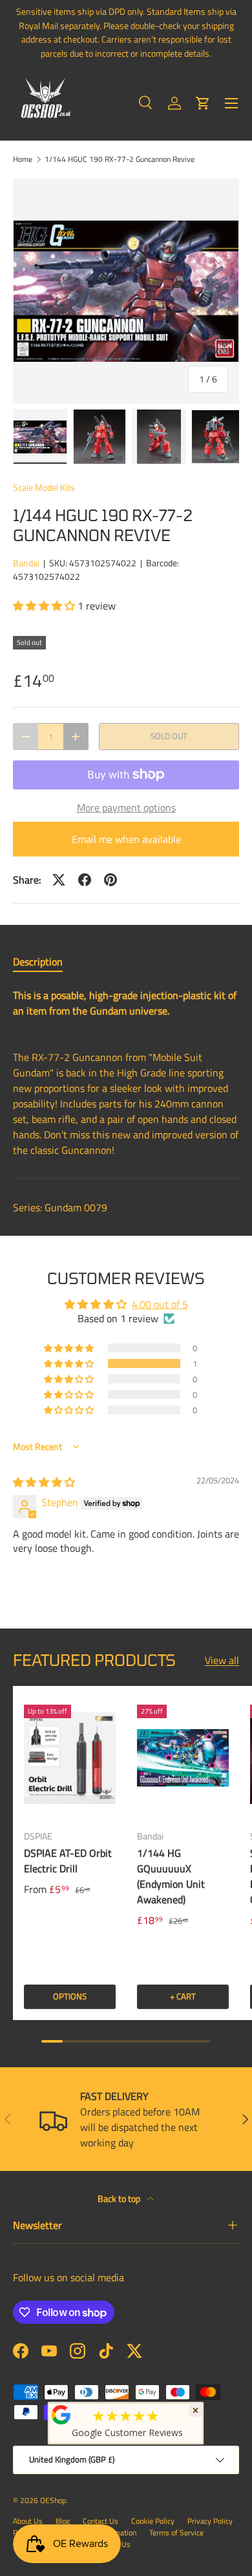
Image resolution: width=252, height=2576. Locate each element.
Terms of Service (176, 2532)
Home (23, 159)
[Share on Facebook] (85, 880)
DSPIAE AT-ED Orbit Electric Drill (68, 1861)
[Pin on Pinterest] (110, 880)
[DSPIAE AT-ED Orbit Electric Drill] (70, 1758)
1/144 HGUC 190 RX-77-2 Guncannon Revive (120, 159)
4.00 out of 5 (160, 1304)
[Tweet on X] (59, 880)
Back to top (120, 2198)
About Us (28, 2521)
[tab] (38, 962)
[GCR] (61, 2415)
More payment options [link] (126, 807)
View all (222, 1660)
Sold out (169, 736)
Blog (63, 2521)
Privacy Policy (210, 2521)
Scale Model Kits (44, 487)
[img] (44, 1482)
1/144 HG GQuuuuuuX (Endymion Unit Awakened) (171, 1876)
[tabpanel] (126, 1073)
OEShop (53, 2500)
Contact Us (100, 2521)
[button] (203, 103)
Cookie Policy (153, 2521)
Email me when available (126, 839)
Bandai (26, 563)
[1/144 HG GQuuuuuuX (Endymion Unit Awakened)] (183, 1758)
